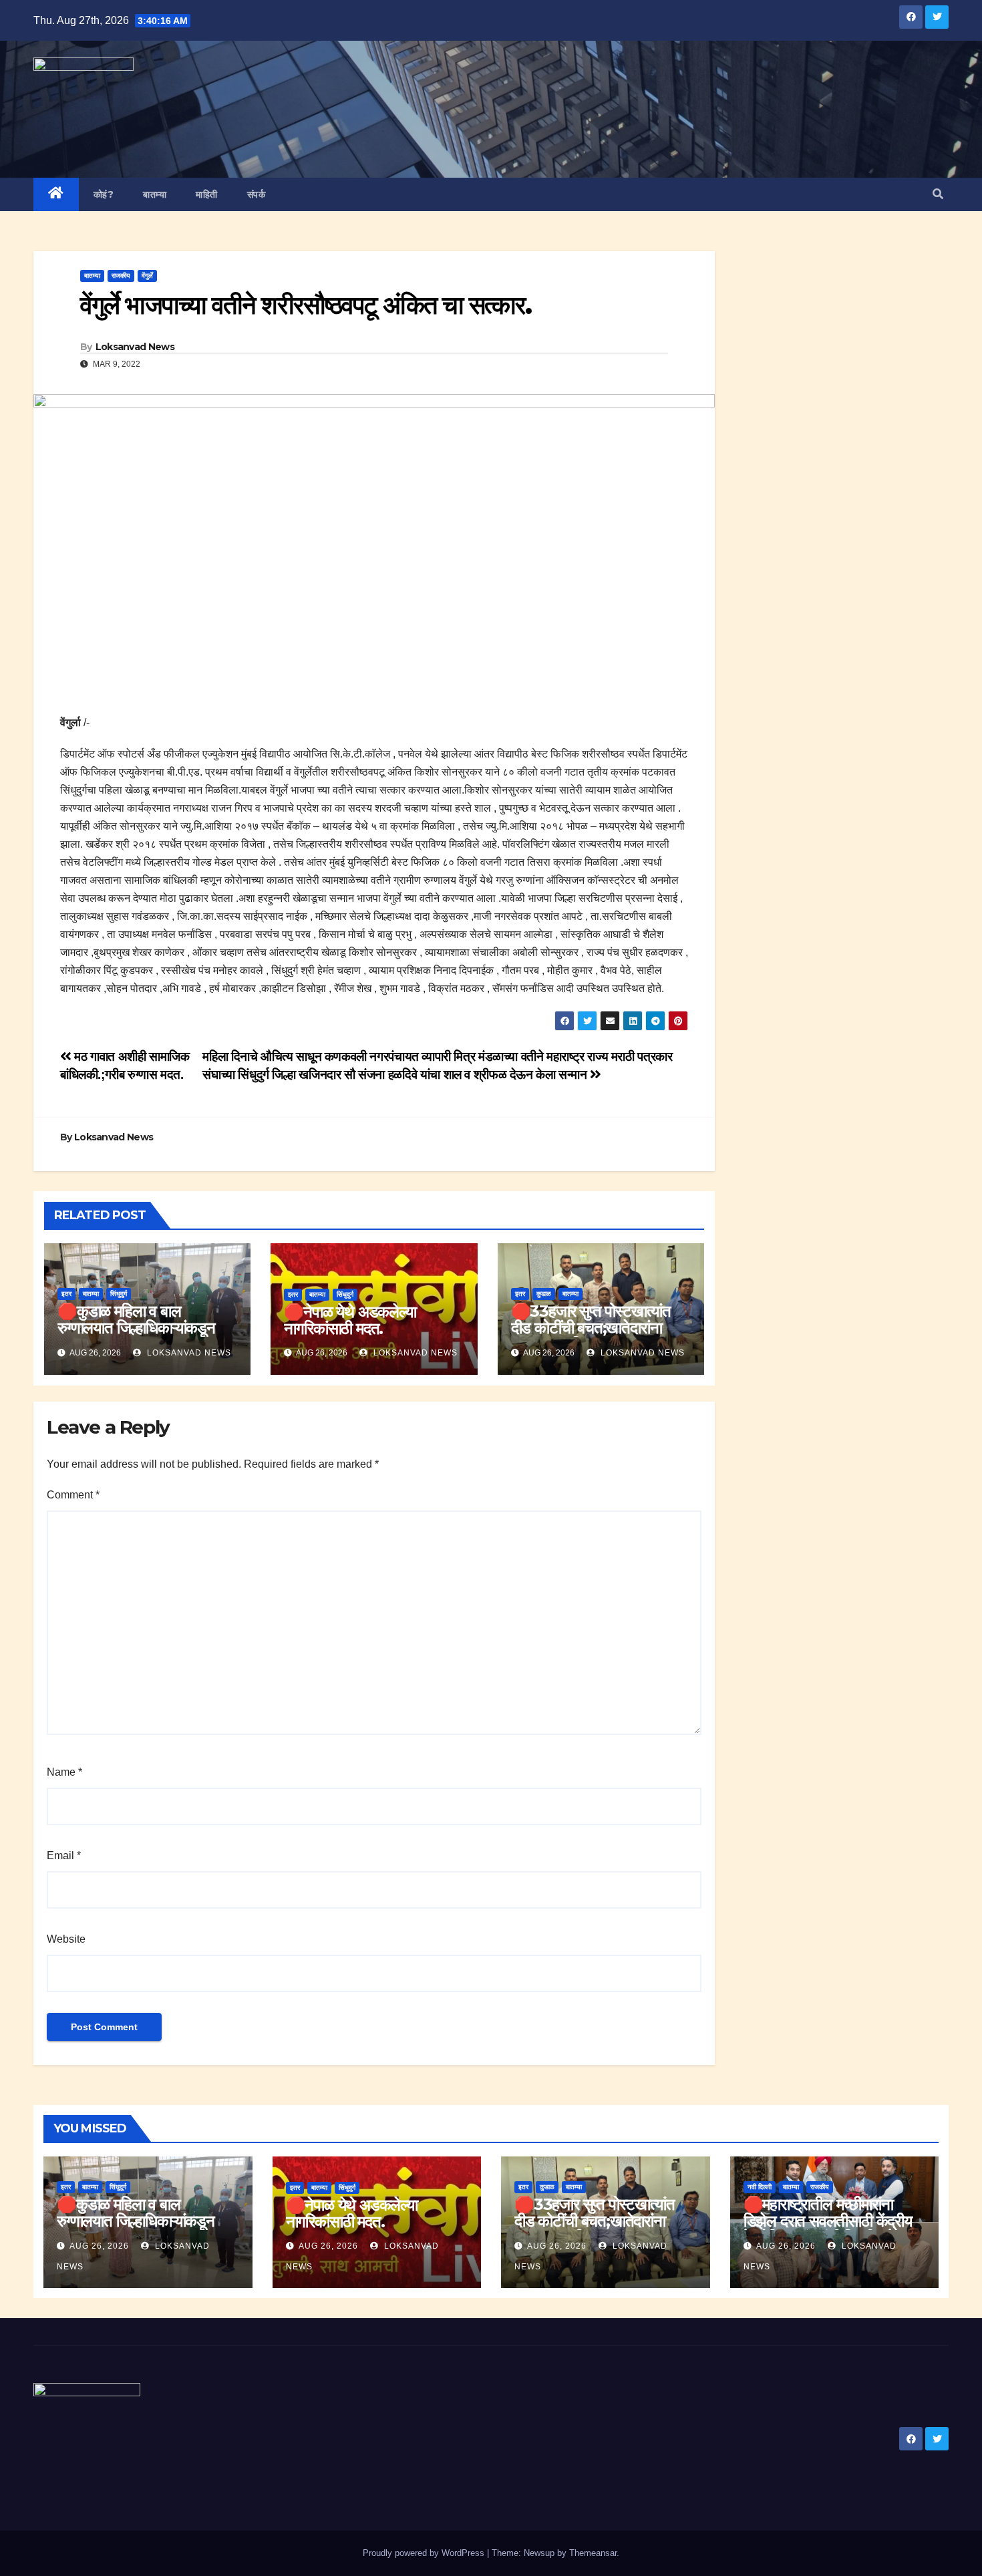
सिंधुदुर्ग (119, 1294)
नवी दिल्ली (760, 2187)
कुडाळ (544, 1294)
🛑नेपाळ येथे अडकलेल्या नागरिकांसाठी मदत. (350, 1320)
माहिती (207, 194)
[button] (938, 194)
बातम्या (155, 194)
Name (64, 1772)
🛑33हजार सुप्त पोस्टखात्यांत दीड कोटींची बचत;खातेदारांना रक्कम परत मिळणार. (591, 1328)
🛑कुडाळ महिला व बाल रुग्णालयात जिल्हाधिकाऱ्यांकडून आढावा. (136, 1328)
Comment (73, 1495)
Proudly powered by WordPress (425, 2553)
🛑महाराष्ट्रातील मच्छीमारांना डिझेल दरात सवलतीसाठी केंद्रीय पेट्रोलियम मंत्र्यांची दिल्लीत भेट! (828, 2221)
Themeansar (593, 2553)
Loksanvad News (135, 347)
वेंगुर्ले (147, 276)
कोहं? (104, 194)
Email (64, 1856)
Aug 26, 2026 (99, 2246)
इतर (66, 1294)
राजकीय (121, 276)
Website (66, 1939)
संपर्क (257, 194)
